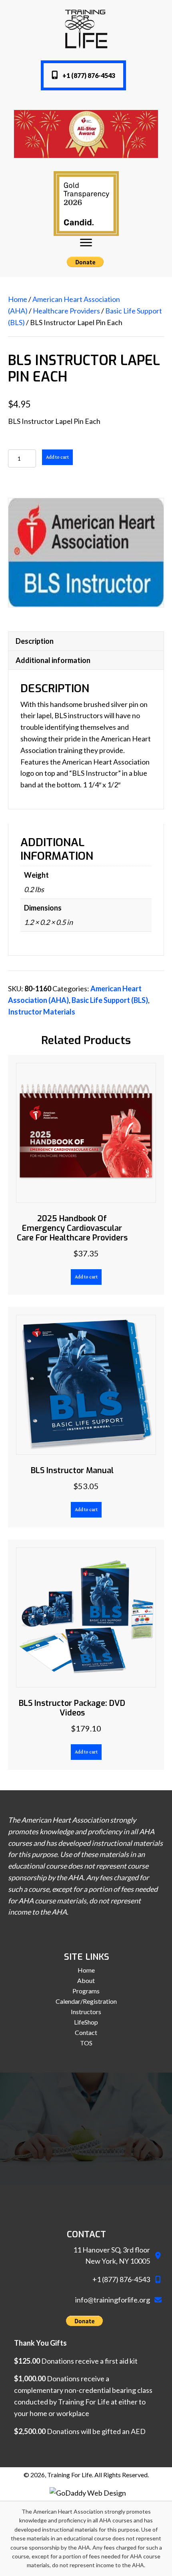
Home (18, 299)
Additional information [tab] (53, 660)
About (86, 1981)
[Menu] (86, 243)
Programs (86, 1991)
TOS (86, 2043)
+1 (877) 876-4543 (121, 2279)
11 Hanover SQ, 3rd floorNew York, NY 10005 (112, 2255)
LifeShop (86, 2022)
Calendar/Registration (86, 2001)
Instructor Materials (42, 1012)
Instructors (86, 2012)
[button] (83, 75)
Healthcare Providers (66, 311)
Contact (86, 2033)
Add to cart (57, 457)
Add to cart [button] (86, 1277)
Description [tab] (35, 641)
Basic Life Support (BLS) (110, 1000)
